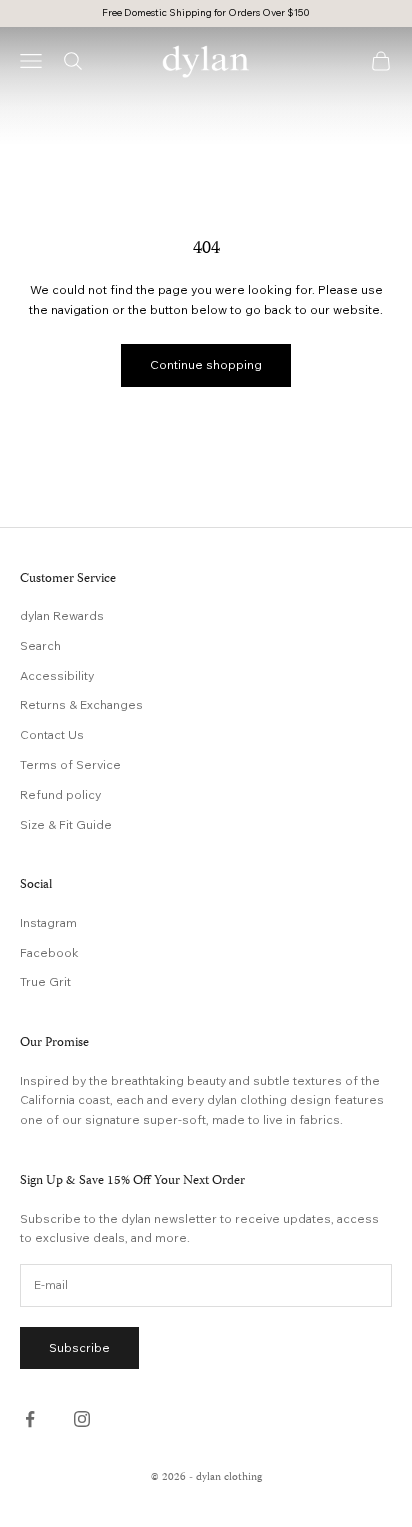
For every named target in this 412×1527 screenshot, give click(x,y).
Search (40, 645)
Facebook (49, 952)
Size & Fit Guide (66, 824)
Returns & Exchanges (81, 704)
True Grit (45, 981)
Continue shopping (206, 364)
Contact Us (52, 734)
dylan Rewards (62, 615)
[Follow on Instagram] (82, 1419)
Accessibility (57, 675)
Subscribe (79, 1347)
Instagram (48, 922)
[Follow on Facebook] (30, 1419)
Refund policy (60, 794)
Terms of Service (70, 764)
